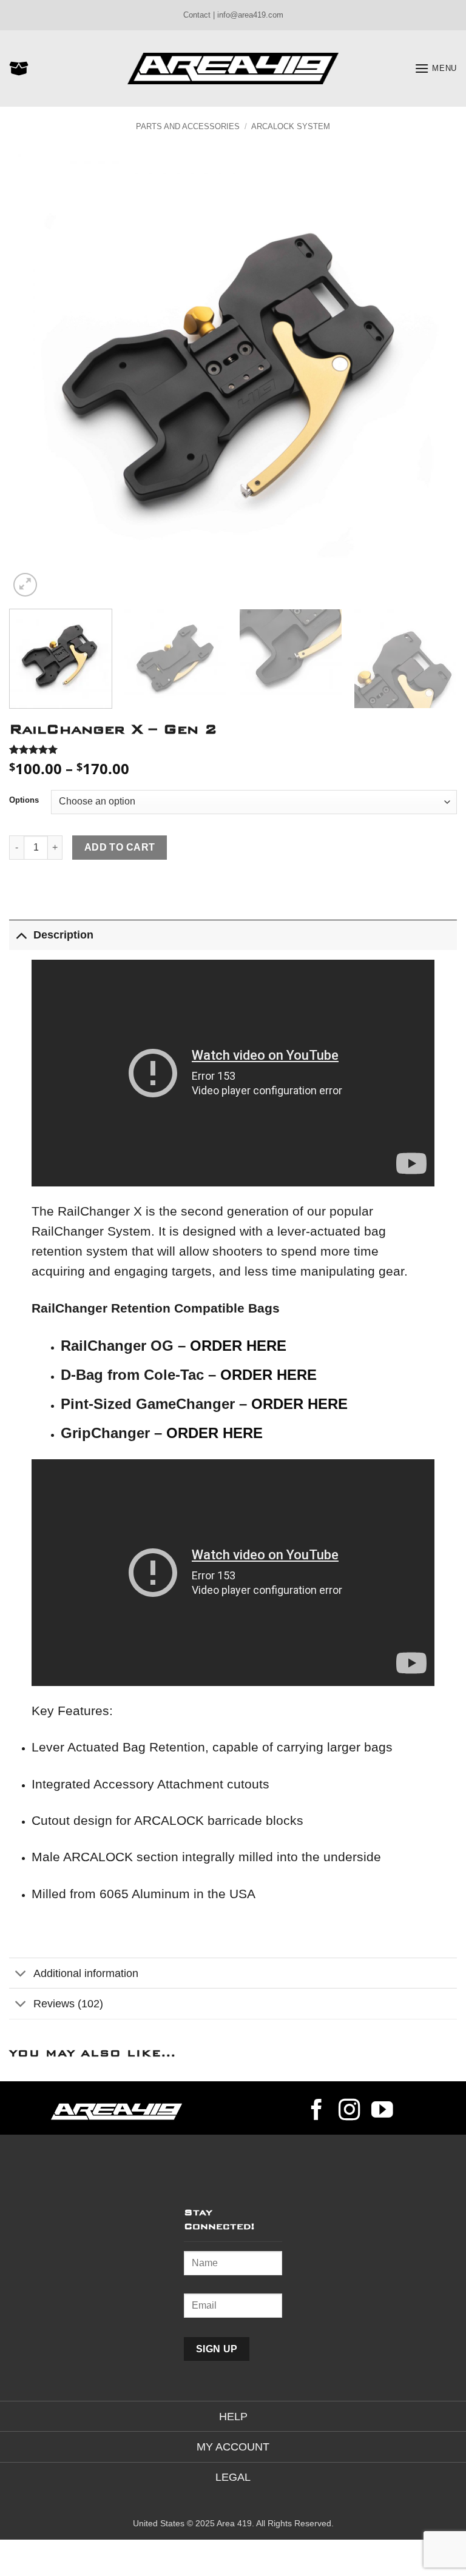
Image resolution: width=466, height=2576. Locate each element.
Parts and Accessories (188, 126)
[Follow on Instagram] (349, 2112)
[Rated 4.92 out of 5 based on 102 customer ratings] (233, 749)
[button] (436, 68)
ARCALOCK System (291, 126)
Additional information (86, 1973)
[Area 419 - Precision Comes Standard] (233, 69)
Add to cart (120, 847)
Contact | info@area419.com (233, 15)
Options (24, 800)
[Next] (433, 376)
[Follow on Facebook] (317, 2112)
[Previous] (33, 376)
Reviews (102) (68, 2004)
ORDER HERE (238, 1346)
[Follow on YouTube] (382, 2112)
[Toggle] (21, 935)
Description (63, 935)
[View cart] (19, 69)
